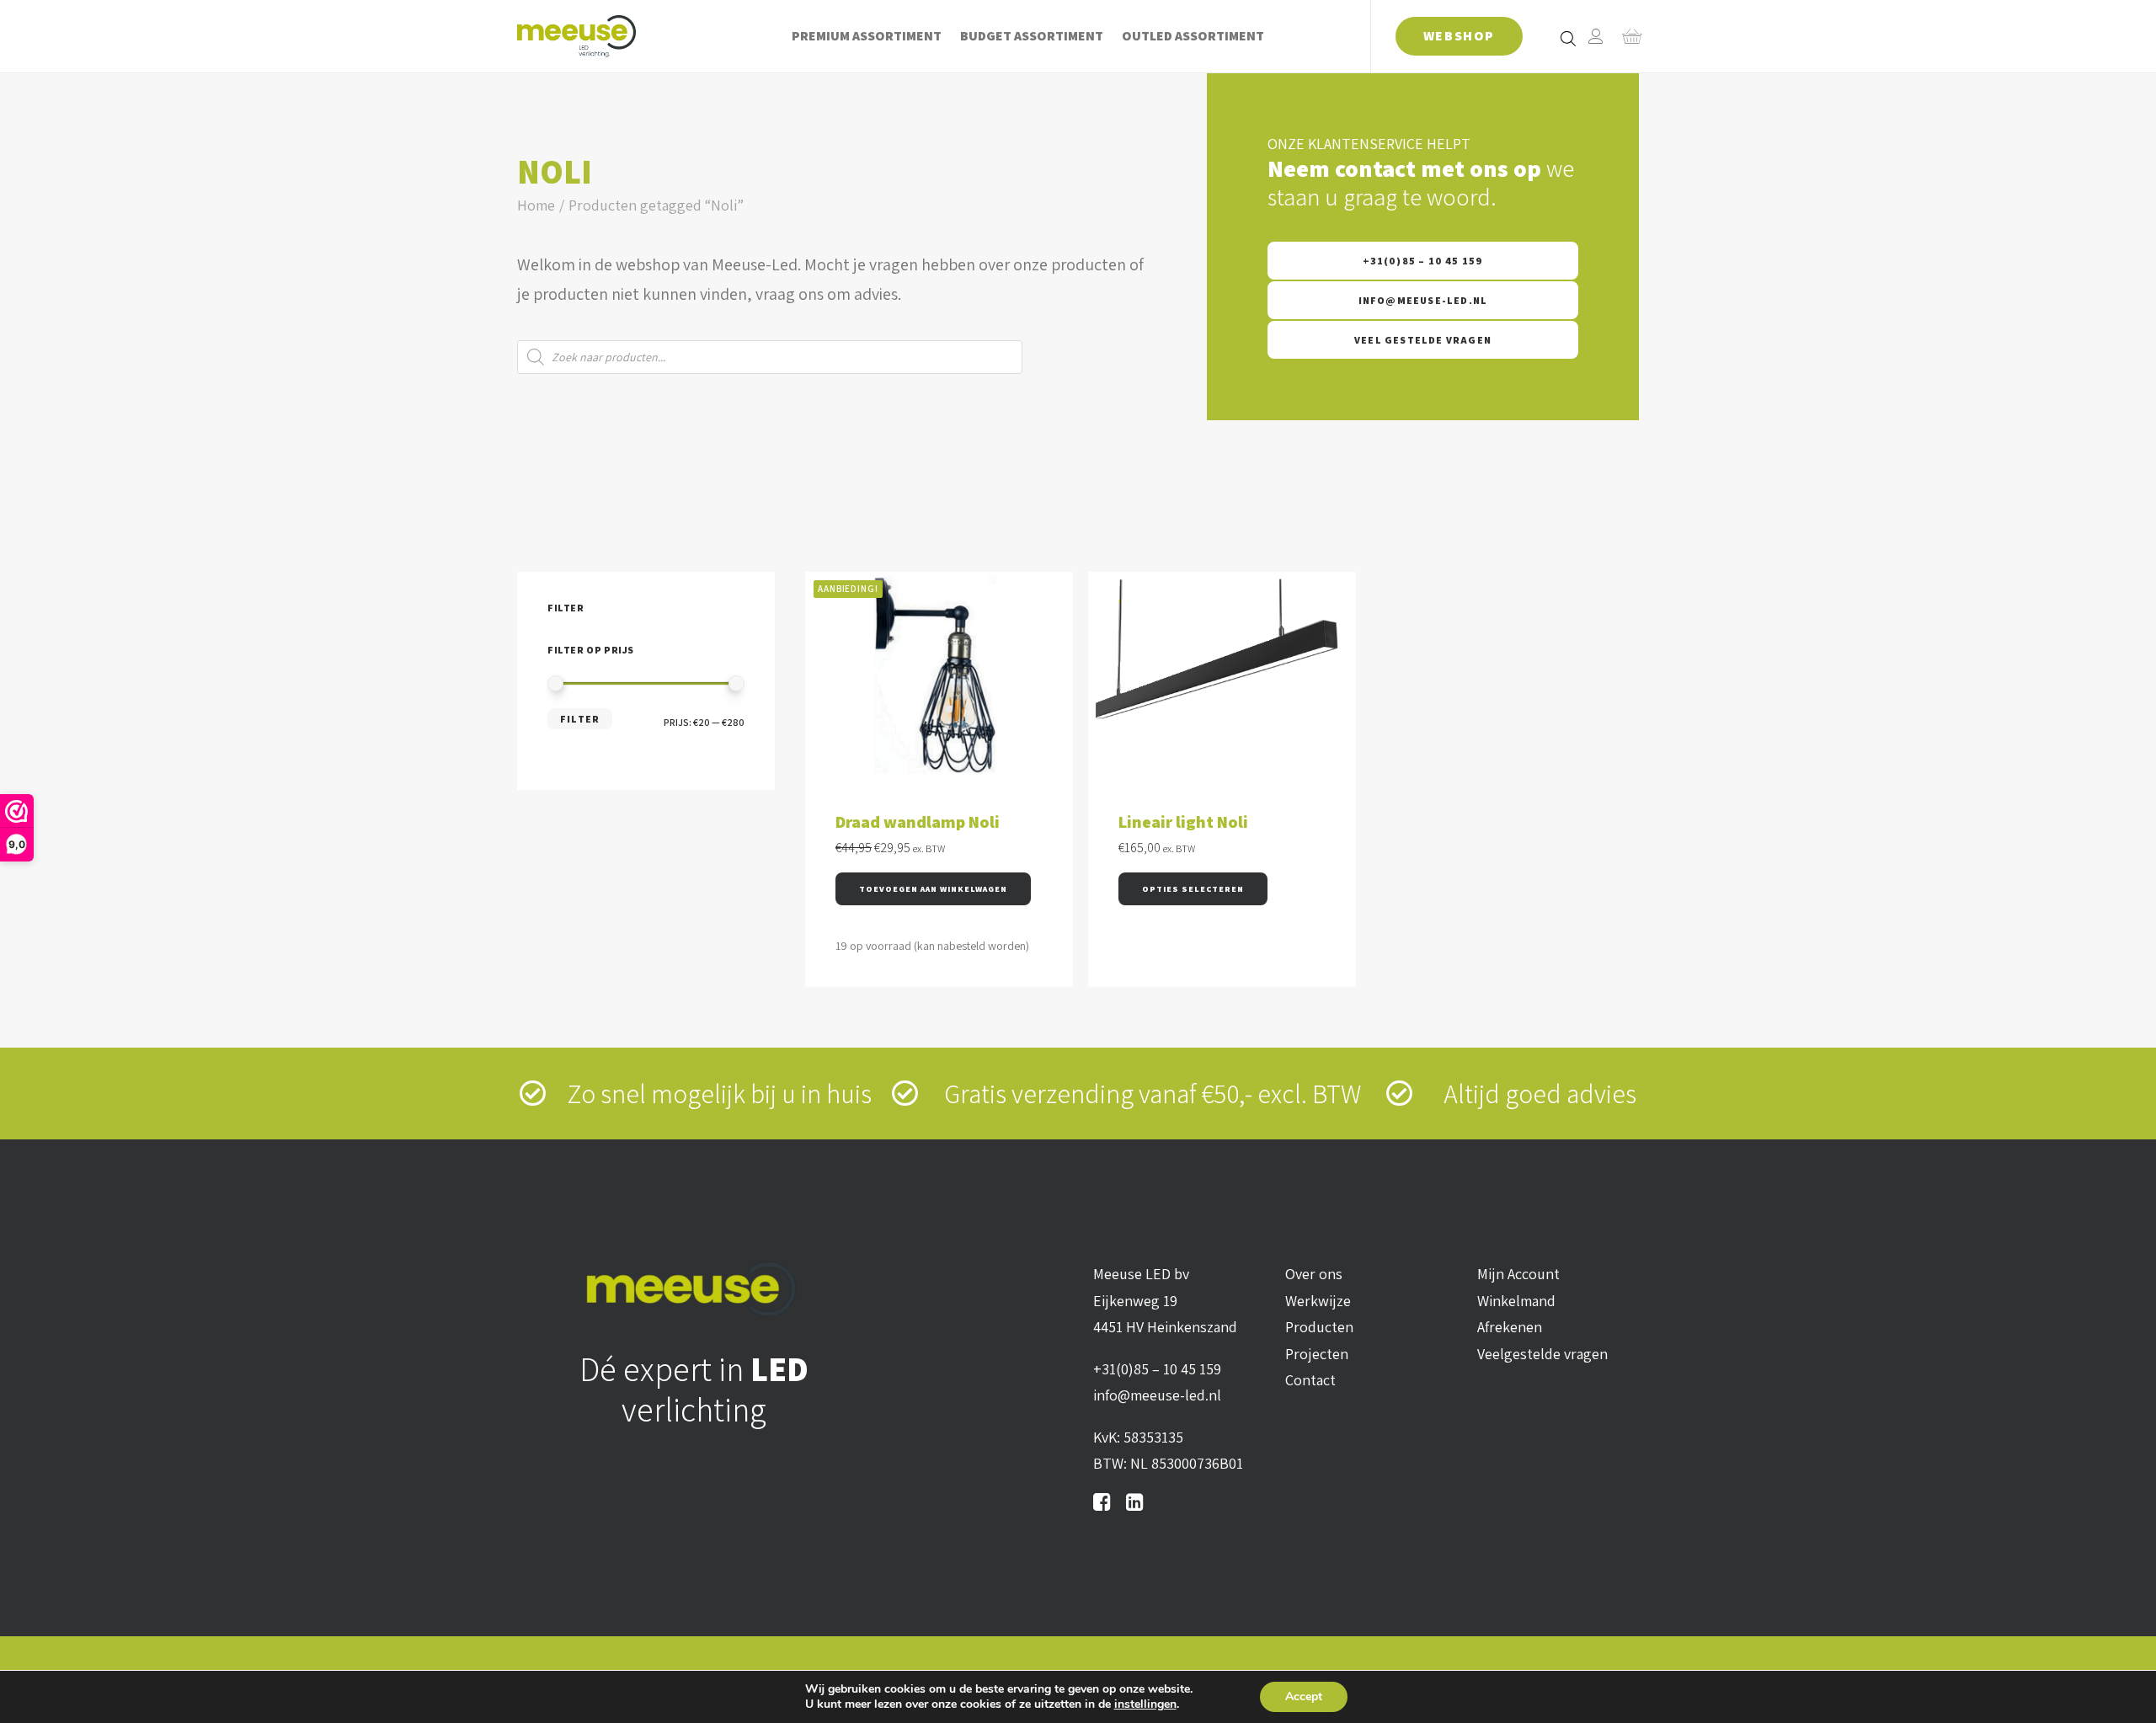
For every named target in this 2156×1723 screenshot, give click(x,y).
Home (536, 205)
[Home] (694, 1289)
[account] (1596, 36)
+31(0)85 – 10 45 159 (1423, 261)
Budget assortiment (1032, 36)
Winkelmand (1516, 1301)
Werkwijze (1318, 1301)
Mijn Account (1518, 1274)
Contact (1310, 1380)
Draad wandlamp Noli (918, 822)
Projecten (1317, 1354)
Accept (1304, 1696)
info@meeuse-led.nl (1423, 300)
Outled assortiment (1193, 36)
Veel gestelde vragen (1423, 340)
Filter (580, 719)
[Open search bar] (1569, 38)
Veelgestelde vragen (1542, 1354)
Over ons (1314, 1274)
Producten (1319, 1327)
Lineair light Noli (1183, 822)
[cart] (1627, 36)
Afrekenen (1510, 1327)
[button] (933, 889)
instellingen (1145, 1704)
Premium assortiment (867, 36)
